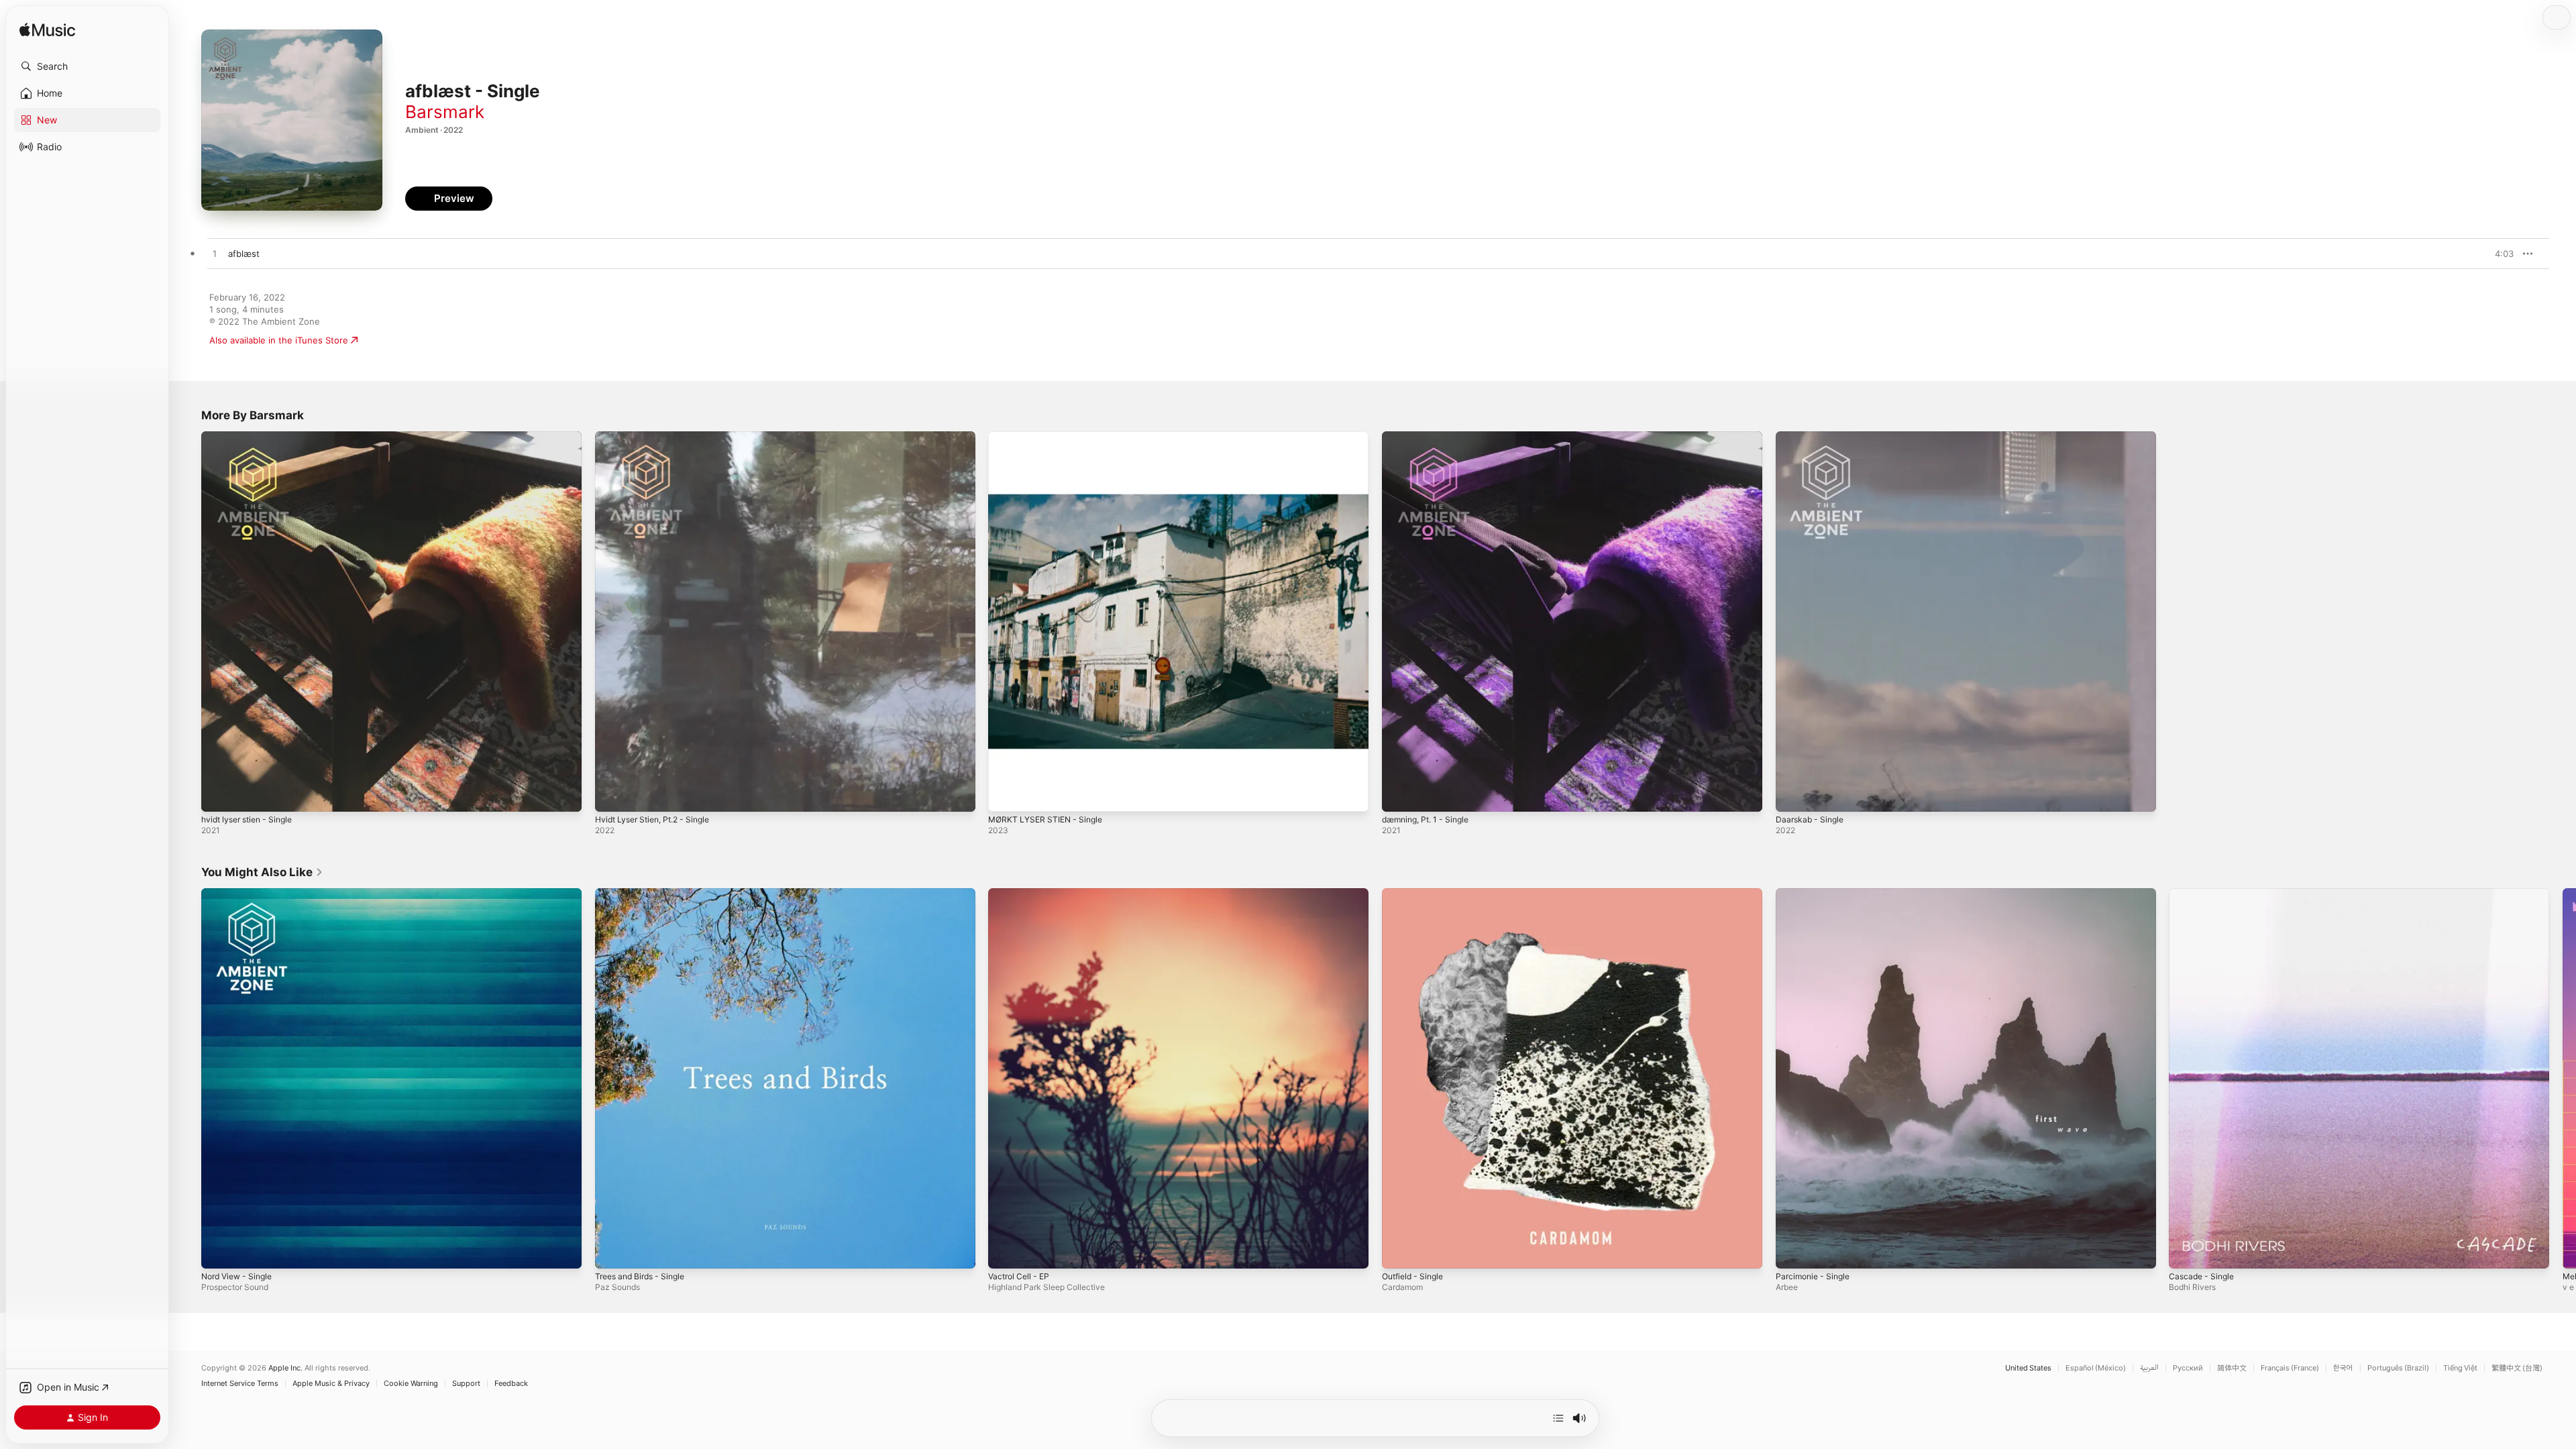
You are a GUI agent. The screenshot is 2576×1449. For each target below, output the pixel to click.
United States (2028, 1368)
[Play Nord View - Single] (218, 1251)
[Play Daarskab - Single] (1792, 795)
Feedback (511, 1384)
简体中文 (2232, 1368)
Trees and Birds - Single (645, 894)
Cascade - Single (2204, 894)
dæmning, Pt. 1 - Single (1431, 437)
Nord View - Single (241, 894)
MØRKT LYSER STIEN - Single (1050, 437)
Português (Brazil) (2398, 1368)
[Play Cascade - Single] (2186, 1251)
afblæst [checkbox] (244, 254)
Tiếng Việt (2460, 1368)
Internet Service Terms (240, 1384)
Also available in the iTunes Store (279, 340)
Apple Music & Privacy (331, 1384)
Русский (2188, 1368)
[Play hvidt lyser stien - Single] (218, 795)
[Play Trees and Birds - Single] (612, 1251)
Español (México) (2096, 1368)
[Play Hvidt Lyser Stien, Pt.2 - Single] (612, 795)
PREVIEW (2499, 254)
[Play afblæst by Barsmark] (215, 254)
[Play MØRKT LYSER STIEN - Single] (1005, 795)
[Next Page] (2563, 1078)
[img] (47, 31)
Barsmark (445, 112)
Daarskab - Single (1812, 437)
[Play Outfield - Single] (1399, 1251)
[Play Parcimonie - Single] (1792, 1251)
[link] (262, 872)
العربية (2149, 1368)
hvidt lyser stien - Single (252, 437)
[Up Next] (1558, 1418)
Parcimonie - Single (1816, 894)
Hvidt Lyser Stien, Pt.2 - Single (659, 437)
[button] (87, 66)
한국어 (2343, 1368)
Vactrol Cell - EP (1022, 894)
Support (466, 1384)
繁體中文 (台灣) (2517, 1368)
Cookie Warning (411, 1384)
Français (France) (2290, 1368)
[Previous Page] (188, 1078)
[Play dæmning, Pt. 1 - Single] (1399, 795)
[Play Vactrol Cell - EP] (1005, 1251)
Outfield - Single (1416, 894)
